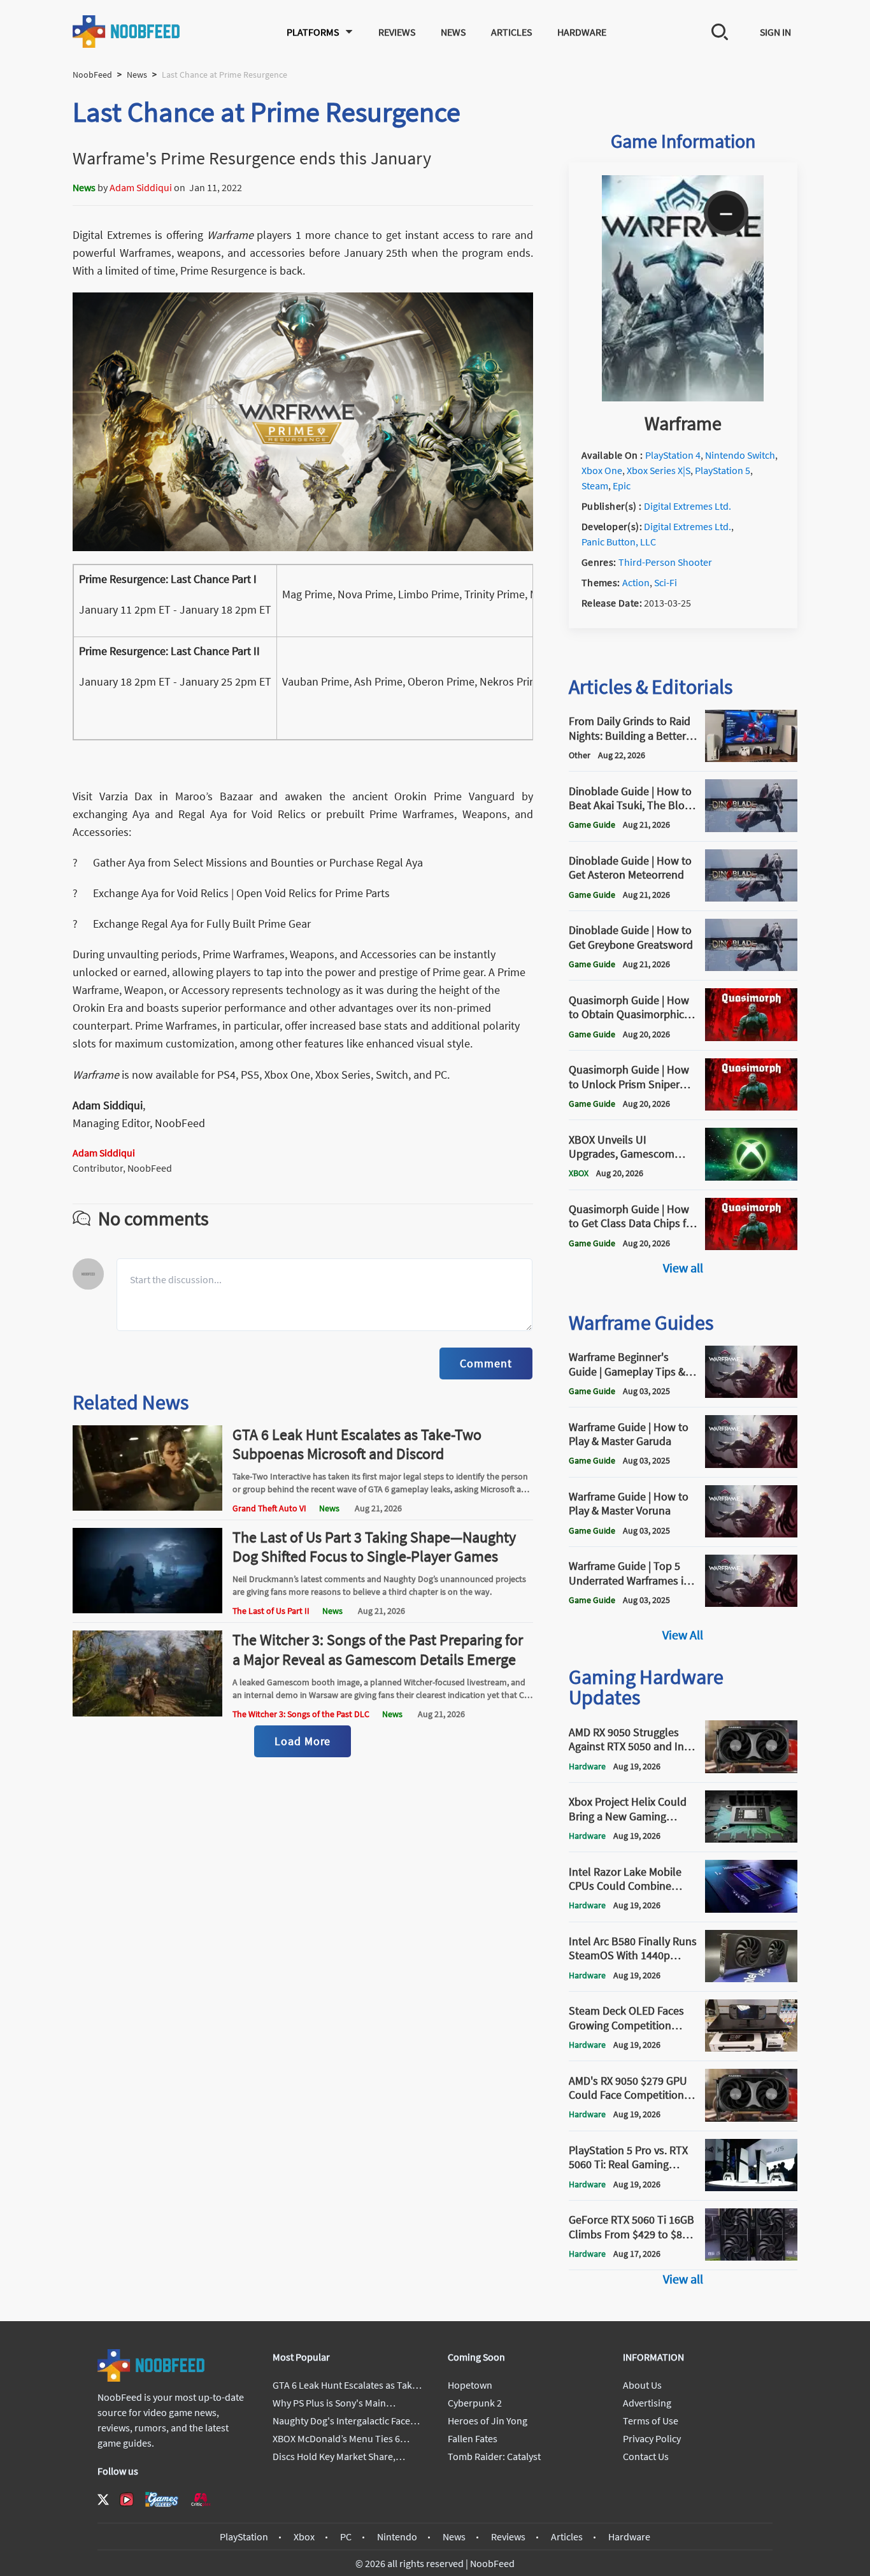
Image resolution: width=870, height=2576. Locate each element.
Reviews (397, 32)
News (453, 32)
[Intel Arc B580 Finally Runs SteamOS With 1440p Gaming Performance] (751, 1978)
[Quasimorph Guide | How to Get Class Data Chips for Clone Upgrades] (751, 1246)
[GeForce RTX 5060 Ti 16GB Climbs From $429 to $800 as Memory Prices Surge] (751, 2257)
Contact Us (646, 2456)
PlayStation (244, 2536)
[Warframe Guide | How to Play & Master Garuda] (751, 1464)
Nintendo (397, 2536)
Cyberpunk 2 (475, 2403)
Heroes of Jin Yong (488, 2421)
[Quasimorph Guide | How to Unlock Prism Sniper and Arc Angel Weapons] (751, 1107)
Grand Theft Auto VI (269, 1508)
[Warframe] (683, 398)
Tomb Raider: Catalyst (494, 2456)
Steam (595, 486)
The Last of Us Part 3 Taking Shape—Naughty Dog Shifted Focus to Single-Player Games (374, 1547)
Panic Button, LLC (619, 542)
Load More (303, 1741)
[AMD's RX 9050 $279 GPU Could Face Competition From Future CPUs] (751, 2118)
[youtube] (127, 2500)
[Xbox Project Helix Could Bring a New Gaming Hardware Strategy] (751, 1839)
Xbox (304, 2536)
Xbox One (602, 470)
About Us (642, 2385)
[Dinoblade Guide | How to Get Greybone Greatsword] (751, 967)
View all (683, 1268)
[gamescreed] (162, 2499)
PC (346, 2536)
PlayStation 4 (673, 455)
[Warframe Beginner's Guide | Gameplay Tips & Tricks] (751, 1394)
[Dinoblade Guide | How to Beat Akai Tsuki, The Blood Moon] (751, 828)
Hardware (582, 32)
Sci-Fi (666, 582)
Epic (622, 486)
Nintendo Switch (740, 455)
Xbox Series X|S (659, 470)
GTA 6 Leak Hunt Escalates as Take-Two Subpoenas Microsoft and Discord (357, 1444)
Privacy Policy (652, 2438)
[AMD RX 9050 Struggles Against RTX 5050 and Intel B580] (751, 1769)
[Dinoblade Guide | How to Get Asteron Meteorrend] (751, 898)
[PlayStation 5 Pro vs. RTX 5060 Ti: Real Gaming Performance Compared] (751, 2187)
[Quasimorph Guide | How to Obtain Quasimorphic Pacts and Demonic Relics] (751, 1037)
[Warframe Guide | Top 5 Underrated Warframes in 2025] (751, 1603)
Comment (486, 1363)
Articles (511, 32)
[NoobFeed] (127, 32)
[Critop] (201, 2499)
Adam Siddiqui (141, 187)
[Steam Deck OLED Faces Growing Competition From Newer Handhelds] (751, 2048)
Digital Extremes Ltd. (688, 506)
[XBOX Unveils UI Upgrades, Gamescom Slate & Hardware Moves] (751, 1177)
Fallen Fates (473, 2438)
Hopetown (470, 2385)
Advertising (647, 2403)
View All (683, 1635)
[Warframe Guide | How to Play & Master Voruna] (751, 1534)
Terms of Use (651, 2421)
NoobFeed (92, 75)
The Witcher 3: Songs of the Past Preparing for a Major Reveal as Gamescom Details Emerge (378, 1649)
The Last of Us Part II (271, 1611)
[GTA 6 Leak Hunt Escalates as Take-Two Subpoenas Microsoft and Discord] (148, 1507)
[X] (103, 2500)
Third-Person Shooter (665, 562)
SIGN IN (775, 32)
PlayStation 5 (723, 470)
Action (636, 582)
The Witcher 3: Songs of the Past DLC (301, 1714)
